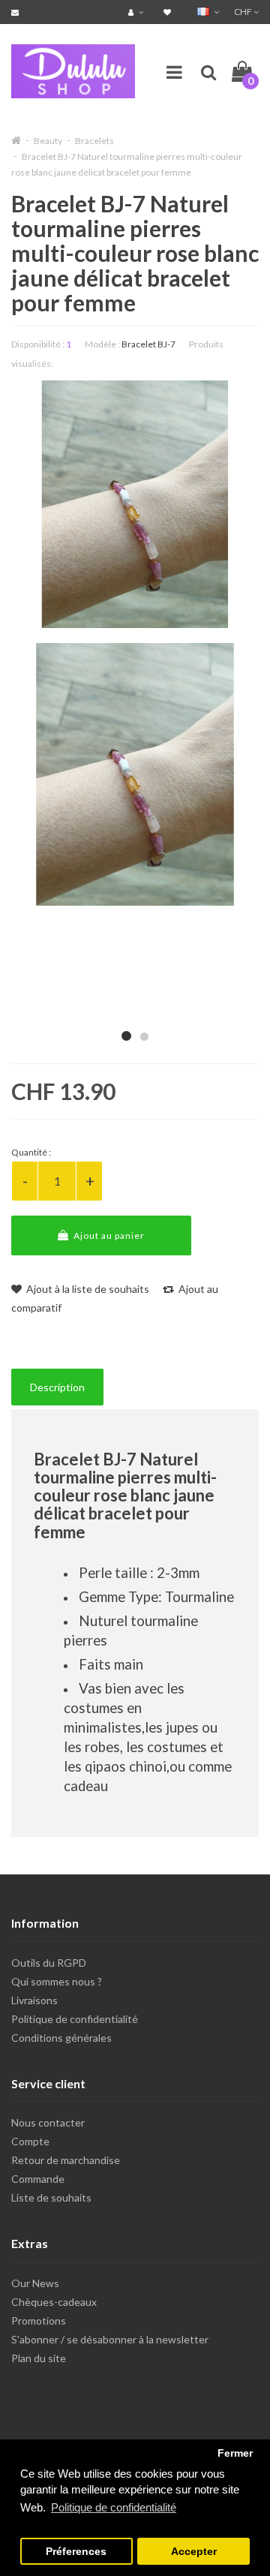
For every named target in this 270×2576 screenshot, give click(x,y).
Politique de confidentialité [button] (114, 2507)
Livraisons (34, 2000)
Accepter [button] (194, 2552)
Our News (35, 2283)
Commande (38, 2179)
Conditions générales (61, 2038)
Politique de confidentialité (75, 2019)
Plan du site (39, 2358)
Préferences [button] (76, 2552)
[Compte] (138, 12)
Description (57, 1387)
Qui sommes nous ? (57, 1981)
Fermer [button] (235, 2453)
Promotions (39, 2321)
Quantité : (31, 1152)
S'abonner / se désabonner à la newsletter (110, 2339)
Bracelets (94, 141)
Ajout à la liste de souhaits (87, 1289)
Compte (30, 2141)
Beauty (48, 141)
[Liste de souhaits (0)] (169, 12)
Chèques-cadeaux (54, 2302)
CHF (244, 12)
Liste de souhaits (51, 2197)
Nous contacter (48, 2122)
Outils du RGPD (49, 1963)
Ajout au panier (108, 1235)
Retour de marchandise (66, 2160)
